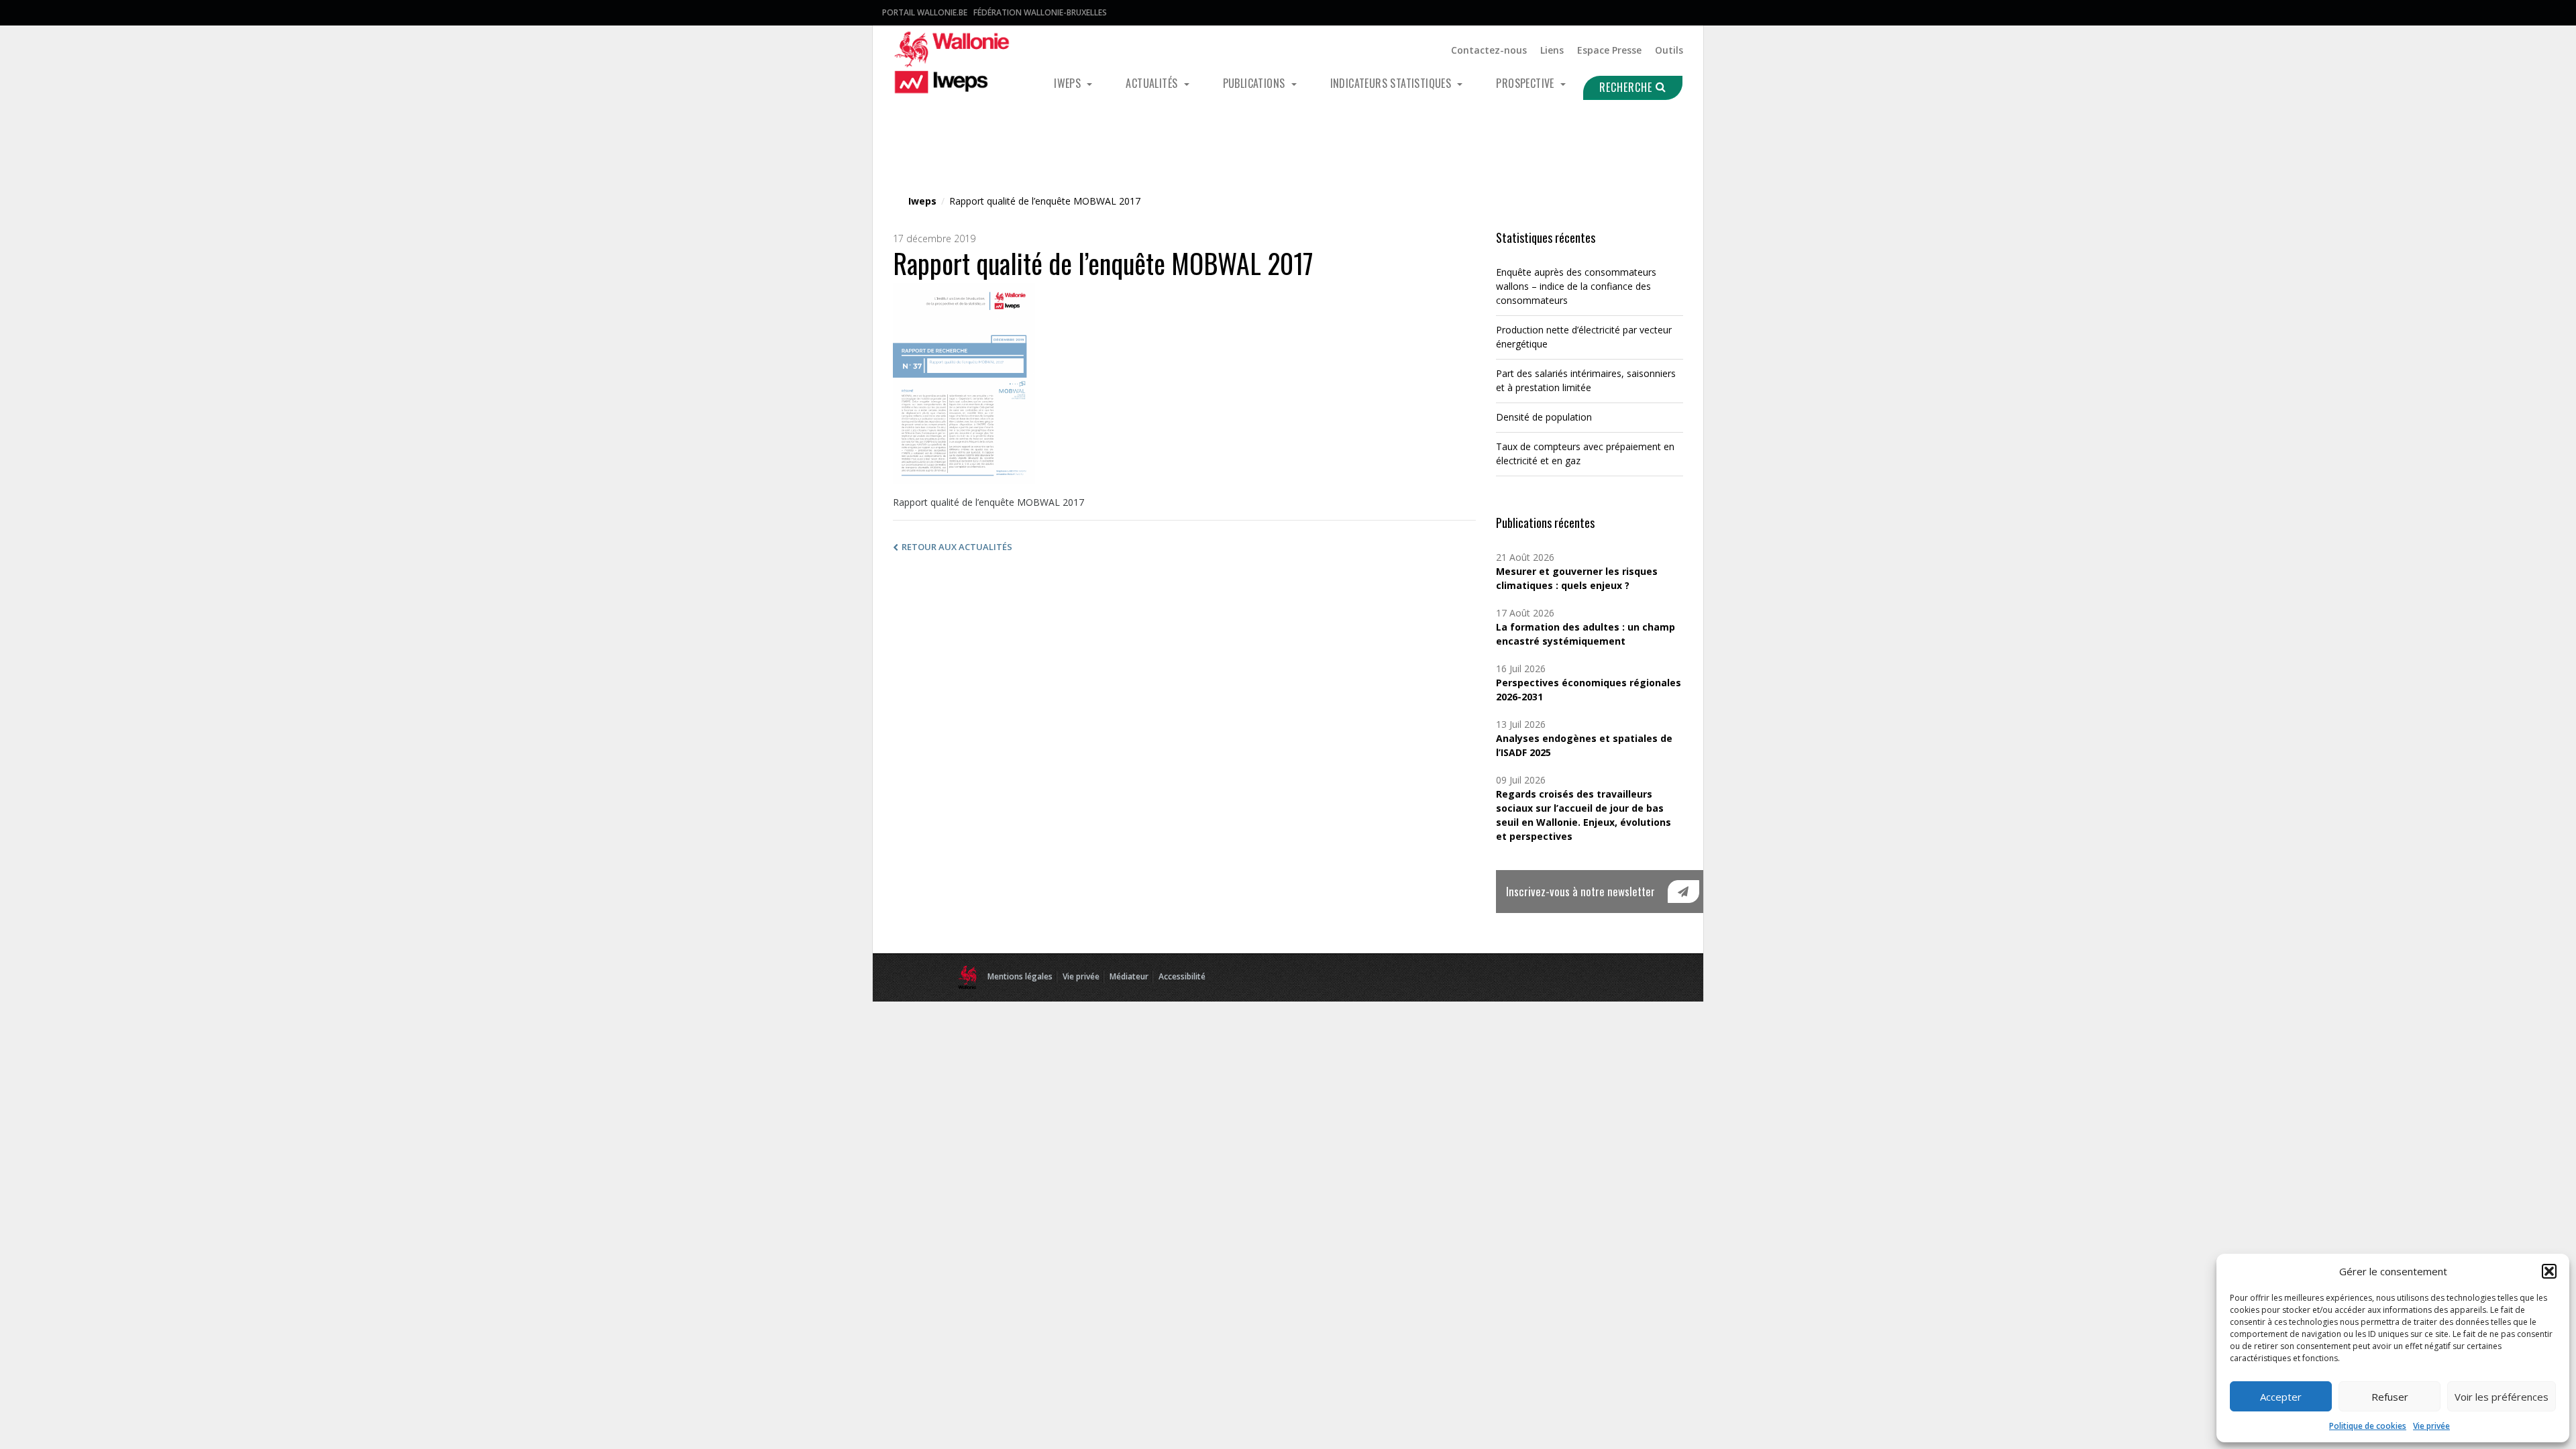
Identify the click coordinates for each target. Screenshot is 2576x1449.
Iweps (1069, 83)
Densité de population (1544, 417)
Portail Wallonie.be (925, 12)
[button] (2549, 1271)
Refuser (2390, 1397)
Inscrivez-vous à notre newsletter (1580, 891)
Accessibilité (1182, 976)
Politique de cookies (2368, 1426)
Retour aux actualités (957, 547)
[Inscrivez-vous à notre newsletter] (1683, 892)
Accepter (2281, 1397)
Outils (1669, 50)
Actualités (1153, 83)
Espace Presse (1609, 50)
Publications (1255, 83)
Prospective (1526, 83)
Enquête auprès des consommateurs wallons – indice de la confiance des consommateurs (1576, 286)
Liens (1552, 50)
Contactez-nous (1489, 50)
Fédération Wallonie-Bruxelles (1040, 12)
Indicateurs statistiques (1392, 83)
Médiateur (1129, 976)
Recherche (1627, 87)
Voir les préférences (2502, 1397)
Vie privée (2431, 1426)
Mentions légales (1020, 976)
